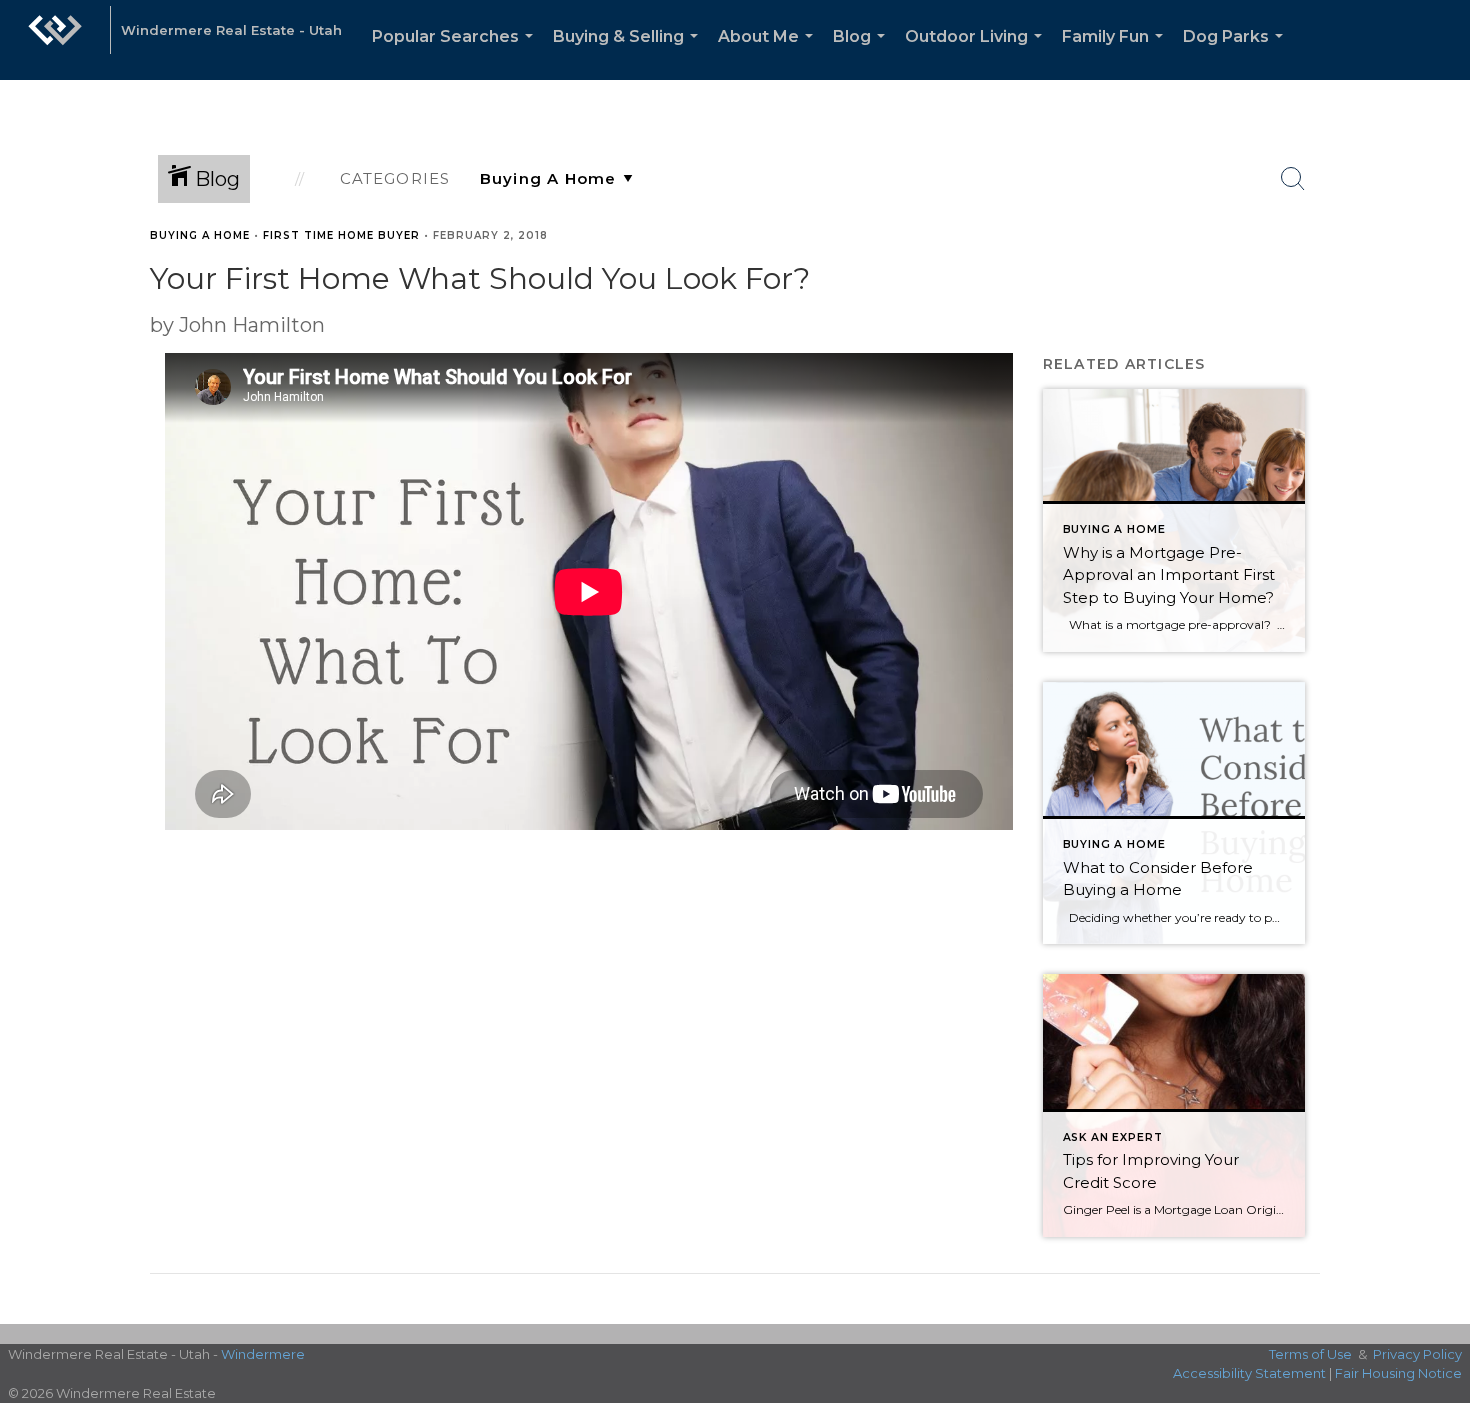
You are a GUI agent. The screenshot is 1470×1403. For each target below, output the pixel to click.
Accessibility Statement (1249, 1373)
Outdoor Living (977, 53)
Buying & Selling (629, 53)
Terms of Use (1310, 1354)
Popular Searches (456, 53)
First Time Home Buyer (341, 235)
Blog (863, 53)
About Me (769, 53)
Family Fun (1116, 53)
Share (1438, 273)
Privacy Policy (1417, 1354)
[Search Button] (1293, 179)
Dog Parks (1237, 53)
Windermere (263, 1354)
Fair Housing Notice (1398, 1373)
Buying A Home (200, 235)
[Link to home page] (55, 40)
